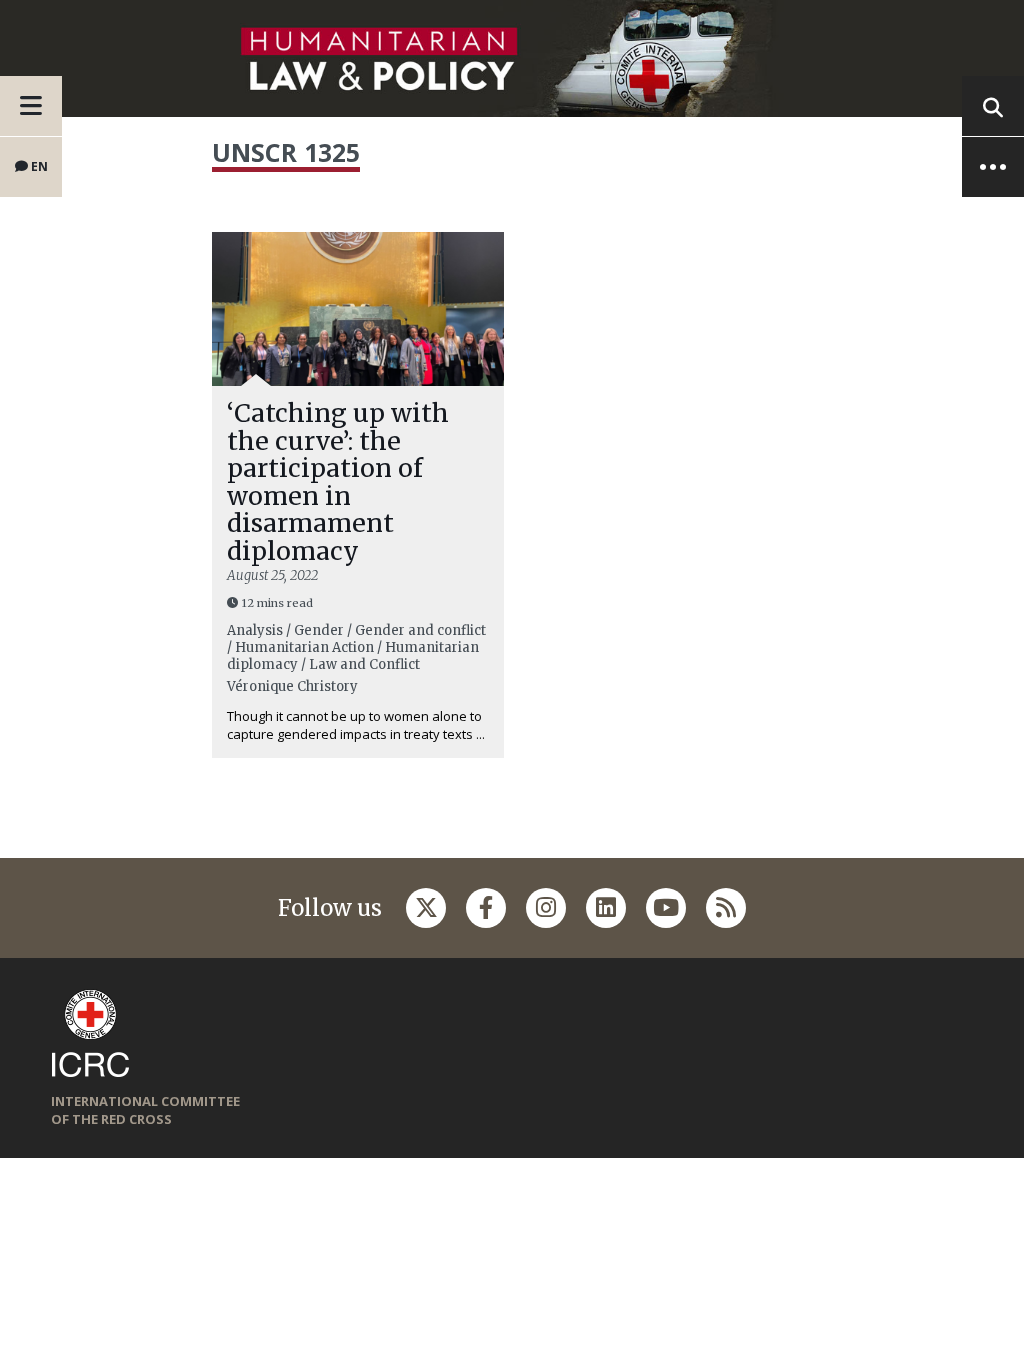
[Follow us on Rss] (726, 908)
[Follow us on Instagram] (546, 908)
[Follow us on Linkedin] (606, 908)
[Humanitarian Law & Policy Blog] (512, 58)
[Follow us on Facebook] (486, 908)
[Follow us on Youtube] (666, 908)
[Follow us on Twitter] (426, 908)
